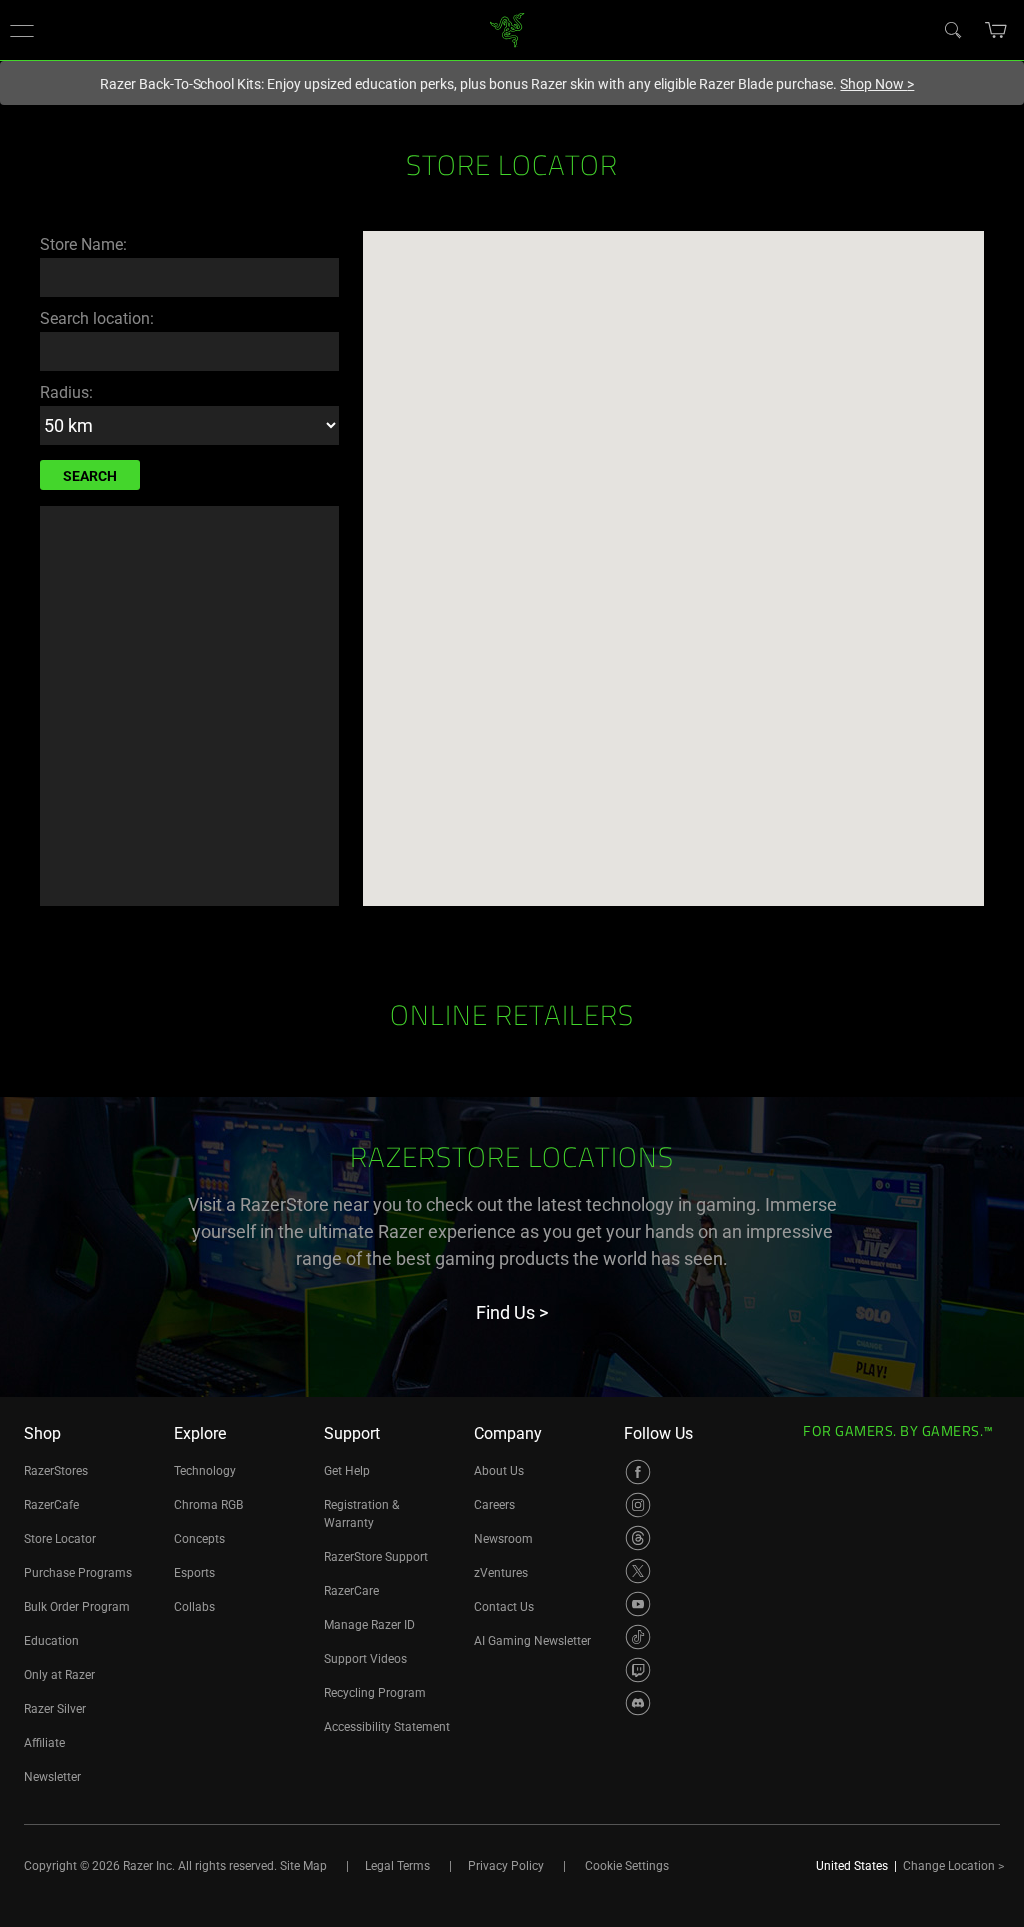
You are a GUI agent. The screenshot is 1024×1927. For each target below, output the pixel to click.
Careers (494, 1505)
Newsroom (503, 1539)
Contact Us (504, 1607)
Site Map (303, 1866)
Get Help (347, 1471)
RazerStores (56, 1471)
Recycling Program (375, 1693)
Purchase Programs (78, 1573)
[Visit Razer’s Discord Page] (638, 1703)
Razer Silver (55, 1709)
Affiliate (44, 1743)
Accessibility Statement (387, 1727)
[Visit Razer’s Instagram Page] (638, 1505)
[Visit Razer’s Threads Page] (638, 1538)
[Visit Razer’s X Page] (638, 1571)
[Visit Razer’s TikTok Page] (638, 1637)
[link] (507, 28)
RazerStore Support (376, 1557)
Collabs (194, 1607)
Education (51, 1641)
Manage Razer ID (369, 1625)
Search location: (97, 318)
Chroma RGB (208, 1505)
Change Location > (953, 1866)
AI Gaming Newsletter (532, 1641)
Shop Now (877, 84)
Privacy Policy (506, 1866)
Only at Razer (59, 1675)
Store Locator (60, 1539)
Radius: (66, 392)
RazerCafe (51, 1505)
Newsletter (52, 1777)
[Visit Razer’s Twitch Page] (638, 1670)
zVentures (501, 1573)
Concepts (199, 1539)
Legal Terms (397, 1866)
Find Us (512, 1312)
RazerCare (351, 1591)
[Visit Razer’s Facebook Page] (638, 1472)
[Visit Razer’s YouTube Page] (638, 1604)
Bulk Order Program (77, 1607)
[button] (22, 30)
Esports (194, 1573)
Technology (205, 1471)
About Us (499, 1471)
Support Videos (365, 1659)
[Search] (952, 29)
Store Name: (83, 244)
